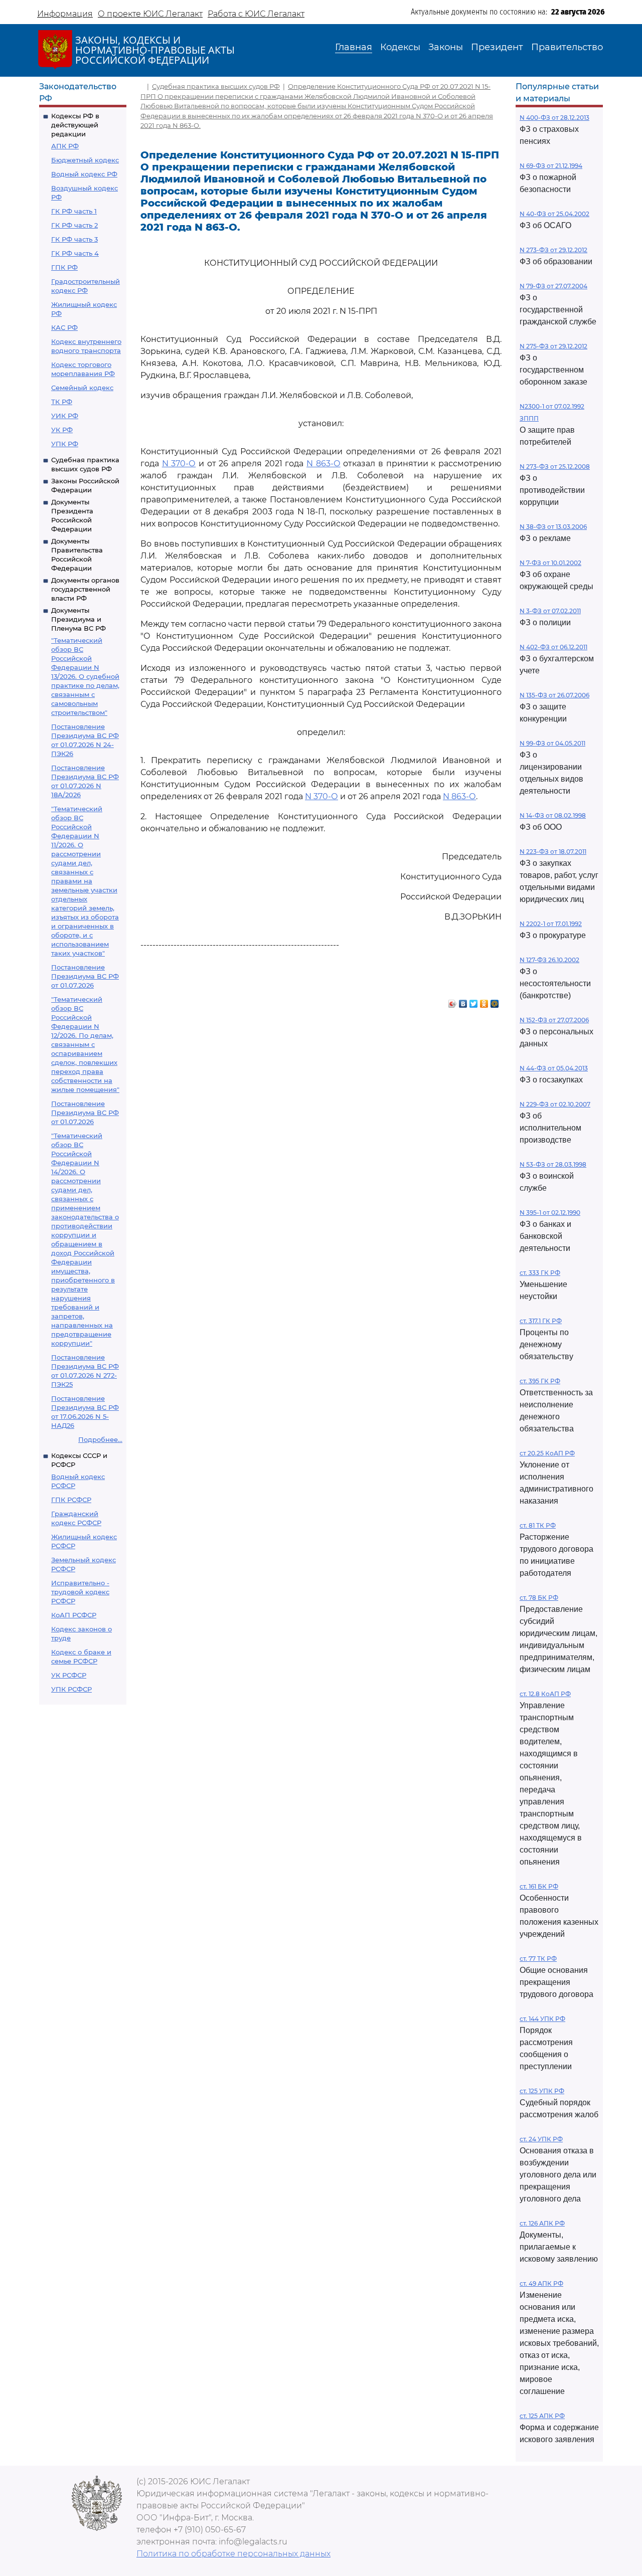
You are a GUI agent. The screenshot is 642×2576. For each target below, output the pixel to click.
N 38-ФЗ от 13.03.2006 (553, 527)
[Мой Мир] (495, 1001)
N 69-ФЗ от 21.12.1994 (551, 166)
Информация (65, 14)
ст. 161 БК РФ (539, 1886)
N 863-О (324, 464)
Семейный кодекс (82, 388)
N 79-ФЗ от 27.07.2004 (553, 286)
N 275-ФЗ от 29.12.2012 (553, 346)
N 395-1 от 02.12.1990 (550, 1213)
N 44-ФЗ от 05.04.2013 (554, 1068)
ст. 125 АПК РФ (542, 2416)
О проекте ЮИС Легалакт (150, 14)
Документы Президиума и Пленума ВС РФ (78, 619)
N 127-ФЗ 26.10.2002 (549, 960)
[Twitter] (474, 1001)
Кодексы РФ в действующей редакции (75, 125)
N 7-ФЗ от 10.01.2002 (550, 563)
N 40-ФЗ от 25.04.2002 (554, 214)
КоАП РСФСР (74, 1615)
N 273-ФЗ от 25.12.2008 (555, 467)
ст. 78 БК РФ (539, 1598)
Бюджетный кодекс (85, 160)
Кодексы (400, 47)
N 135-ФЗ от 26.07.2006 (554, 695)
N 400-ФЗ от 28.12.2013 (554, 118)
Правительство (567, 47)
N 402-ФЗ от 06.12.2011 (553, 647)
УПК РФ (65, 444)
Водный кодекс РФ (84, 174)
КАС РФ (64, 327)
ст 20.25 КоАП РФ (547, 1453)
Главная (354, 47)
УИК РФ (65, 416)
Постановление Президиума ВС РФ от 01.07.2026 (85, 976)
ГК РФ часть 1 (74, 211)
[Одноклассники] (484, 1001)
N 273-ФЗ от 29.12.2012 (553, 250)
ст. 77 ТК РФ (538, 1959)
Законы (446, 47)
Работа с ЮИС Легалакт (256, 14)
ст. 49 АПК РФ (541, 2283)
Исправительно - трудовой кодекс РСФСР (80, 1592)
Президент (497, 47)
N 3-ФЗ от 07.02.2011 (550, 611)
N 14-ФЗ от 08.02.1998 (553, 815)
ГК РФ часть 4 (75, 253)
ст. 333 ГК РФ (540, 1273)
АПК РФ (65, 146)
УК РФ (62, 430)
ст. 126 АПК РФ (542, 2223)
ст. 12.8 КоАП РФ (545, 1694)
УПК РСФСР (71, 1689)
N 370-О (179, 464)
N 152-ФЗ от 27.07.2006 (554, 1020)
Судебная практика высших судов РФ (216, 86)
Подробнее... (100, 1439)
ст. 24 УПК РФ (541, 2139)
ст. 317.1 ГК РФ (541, 1321)
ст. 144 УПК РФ (542, 2019)
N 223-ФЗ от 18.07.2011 (553, 852)
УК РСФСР (69, 1675)
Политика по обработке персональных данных (233, 2554)
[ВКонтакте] (463, 1001)
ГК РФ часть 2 (74, 225)
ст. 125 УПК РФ (542, 2091)
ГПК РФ (64, 267)
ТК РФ (62, 402)
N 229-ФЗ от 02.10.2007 (555, 1104)
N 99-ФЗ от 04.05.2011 (552, 743)
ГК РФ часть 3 (74, 239)
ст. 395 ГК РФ (540, 1381)
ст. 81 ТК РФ (538, 1525)
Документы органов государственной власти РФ (85, 589)
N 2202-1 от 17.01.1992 (551, 924)
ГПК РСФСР (71, 1500)
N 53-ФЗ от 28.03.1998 (553, 1164)
